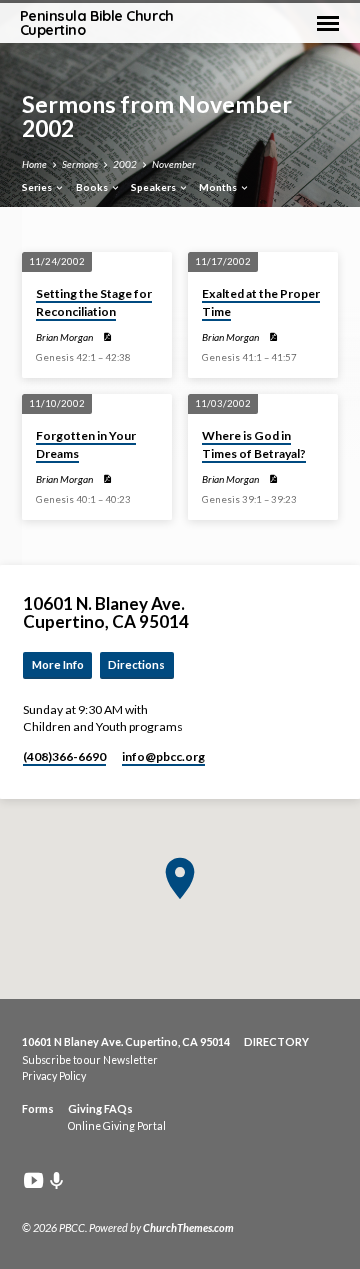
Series (38, 187)
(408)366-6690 (64, 756)
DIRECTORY (276, 1041)
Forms (38, 1108)
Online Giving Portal (117, 1126)
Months (219, 187)
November (174, 164)
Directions (136, 664)
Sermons (80, 164)
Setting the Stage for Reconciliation (94, 302)
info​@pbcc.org (163, 756)
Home (34, 164)
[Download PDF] (107, 337)
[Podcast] (57, 1180)
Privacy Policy (54, 1076)
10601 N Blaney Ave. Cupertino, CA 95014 (126, 1041)
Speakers (154, 187)
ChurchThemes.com (188, 1227)
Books (93, 187)
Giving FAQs (100, 1108)
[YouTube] (33, 1180)
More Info (58, 664)
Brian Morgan (64, 337)
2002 (125, 164)
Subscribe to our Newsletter (90, 1060)
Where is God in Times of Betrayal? (254, 444)
